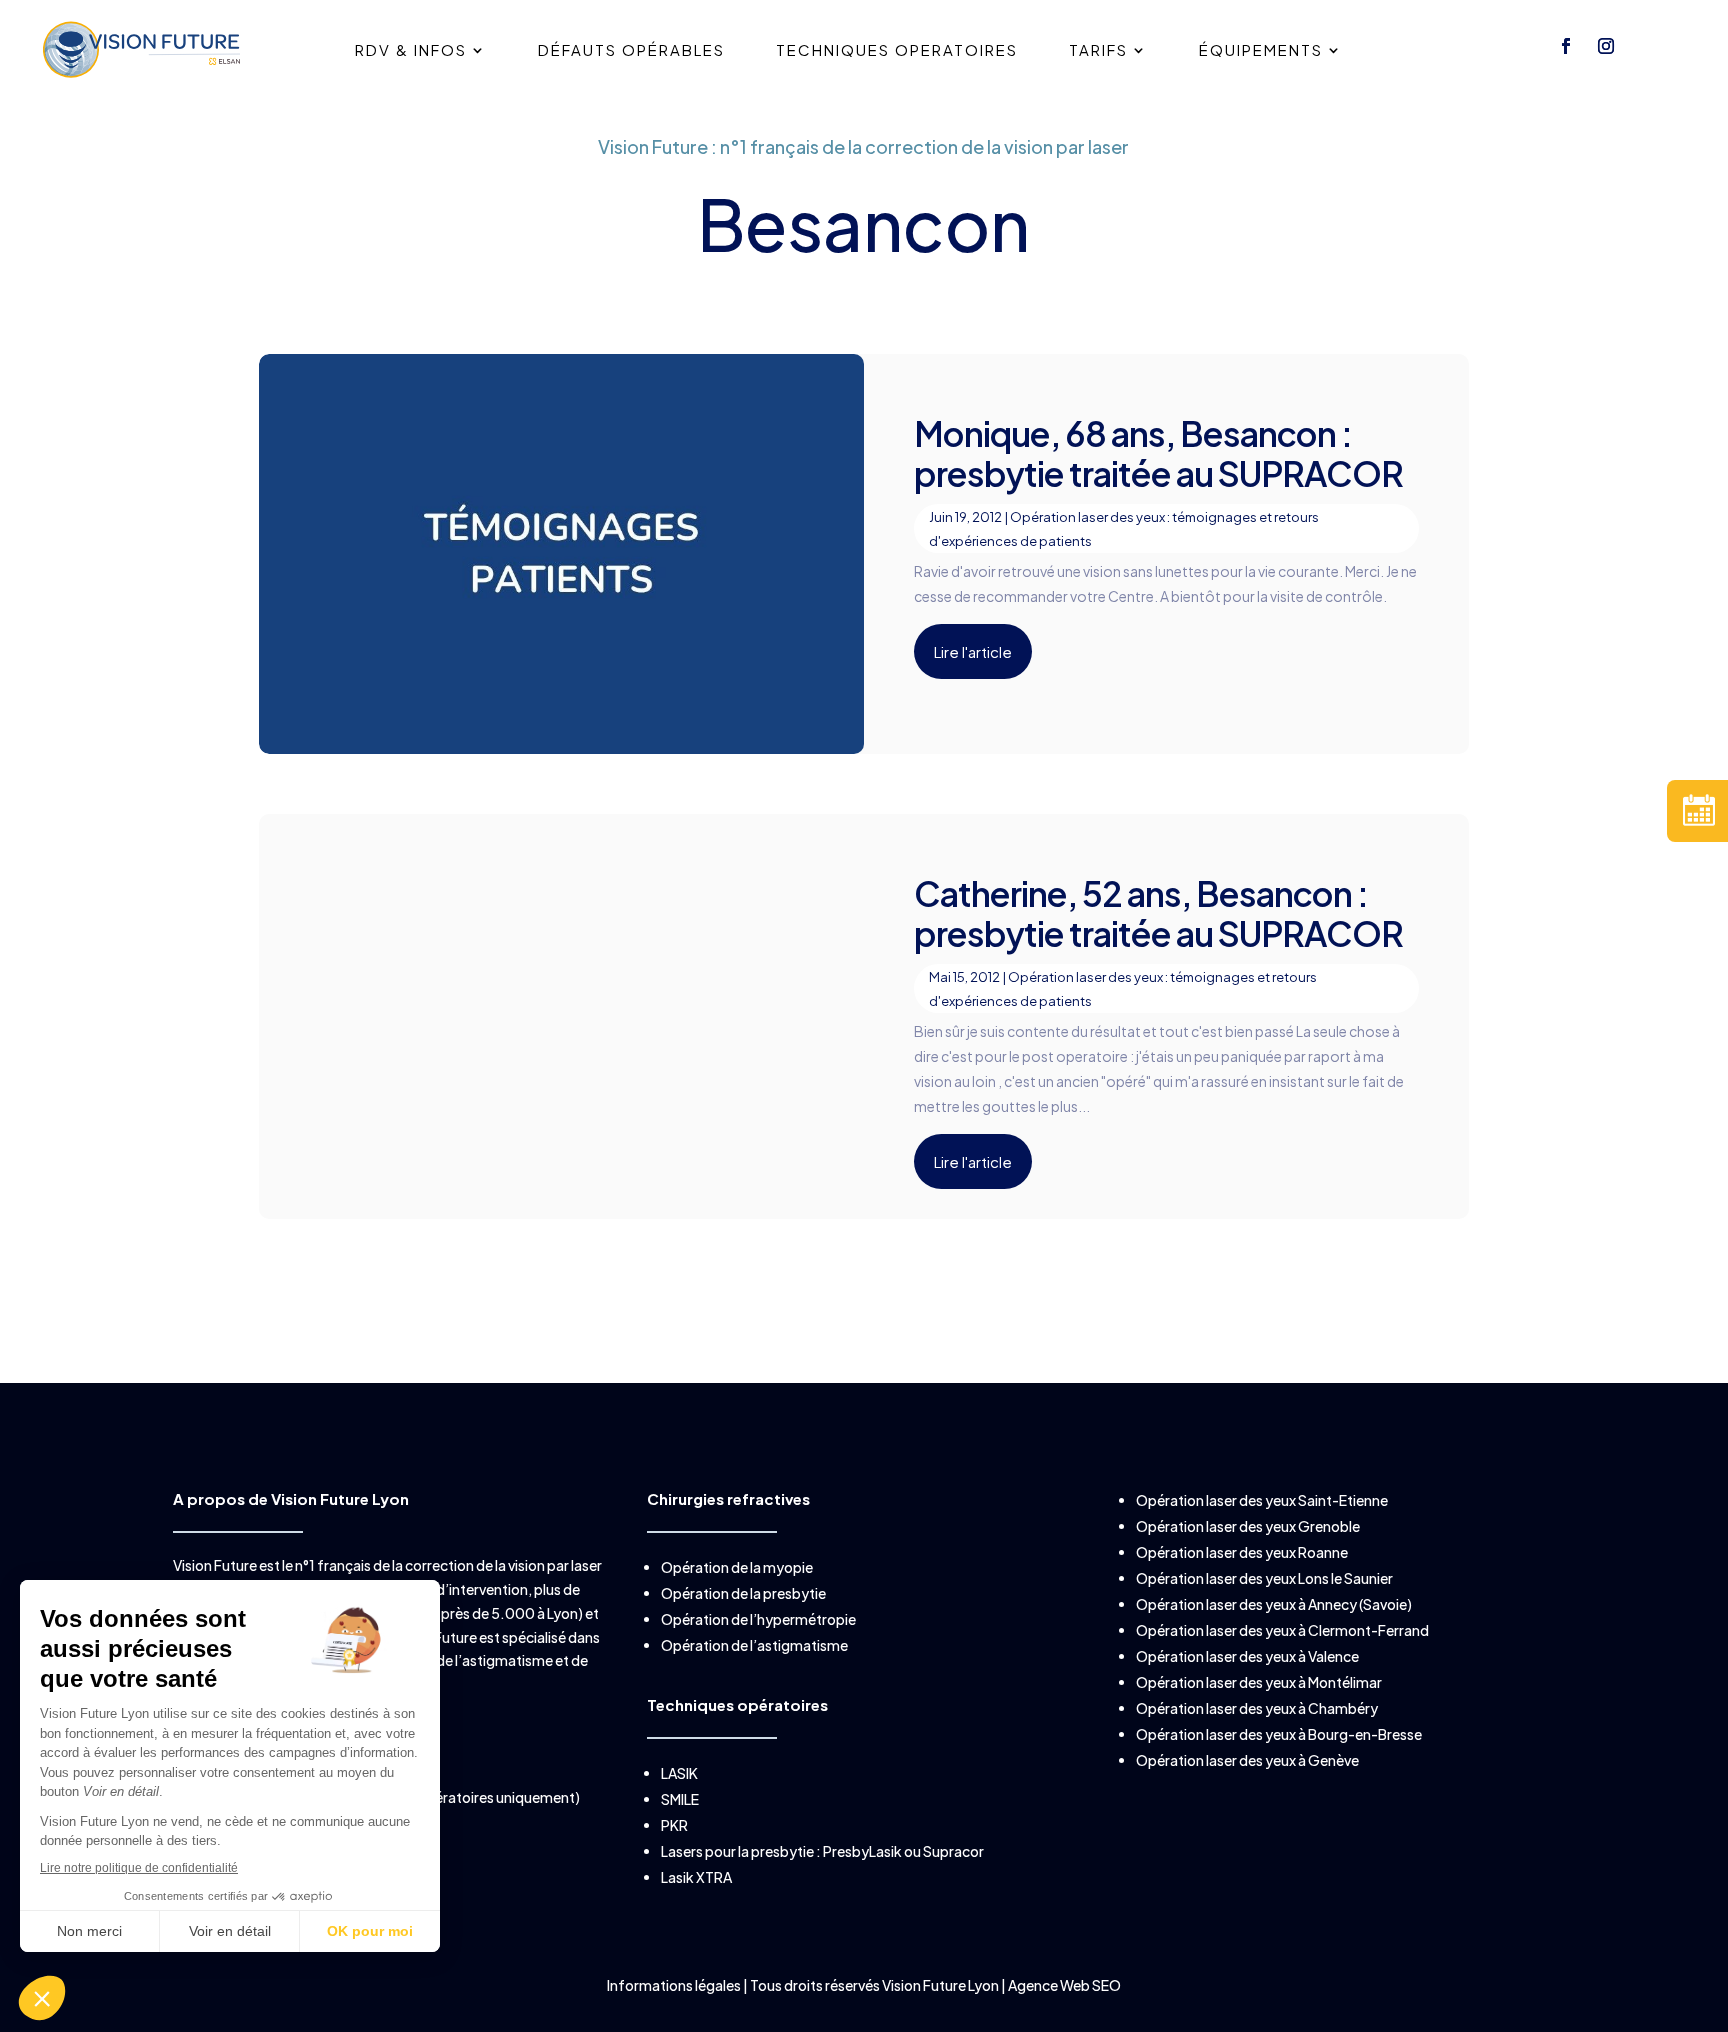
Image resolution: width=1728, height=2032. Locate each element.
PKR (674, 1825)
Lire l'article (973, 651)
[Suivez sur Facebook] (1566, 46)
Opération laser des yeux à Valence (1247, 1656)
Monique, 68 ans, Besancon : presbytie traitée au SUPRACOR (1158, 453)
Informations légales (675, 1985)
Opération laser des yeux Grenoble (1248, 1526)
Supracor (953, 1851)
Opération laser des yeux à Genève (1247, 1760)
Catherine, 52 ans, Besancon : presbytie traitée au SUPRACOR (1158, 913)
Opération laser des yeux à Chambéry (1257, 1708)
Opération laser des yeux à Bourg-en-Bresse (1279, 1734)
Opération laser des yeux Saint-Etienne (1262, 1500)
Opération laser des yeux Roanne (1242, 1552)
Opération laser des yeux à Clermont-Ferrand (1282, 1630)
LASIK (679, 1773)
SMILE (680, 1799)
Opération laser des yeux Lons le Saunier (1264, 1578)
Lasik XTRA (696, 1877)
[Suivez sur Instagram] (1606, 46)
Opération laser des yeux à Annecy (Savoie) (1274, 1604)
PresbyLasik (862, 1851)
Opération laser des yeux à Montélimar (1259, 1682)
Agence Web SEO (1064, 1985)
